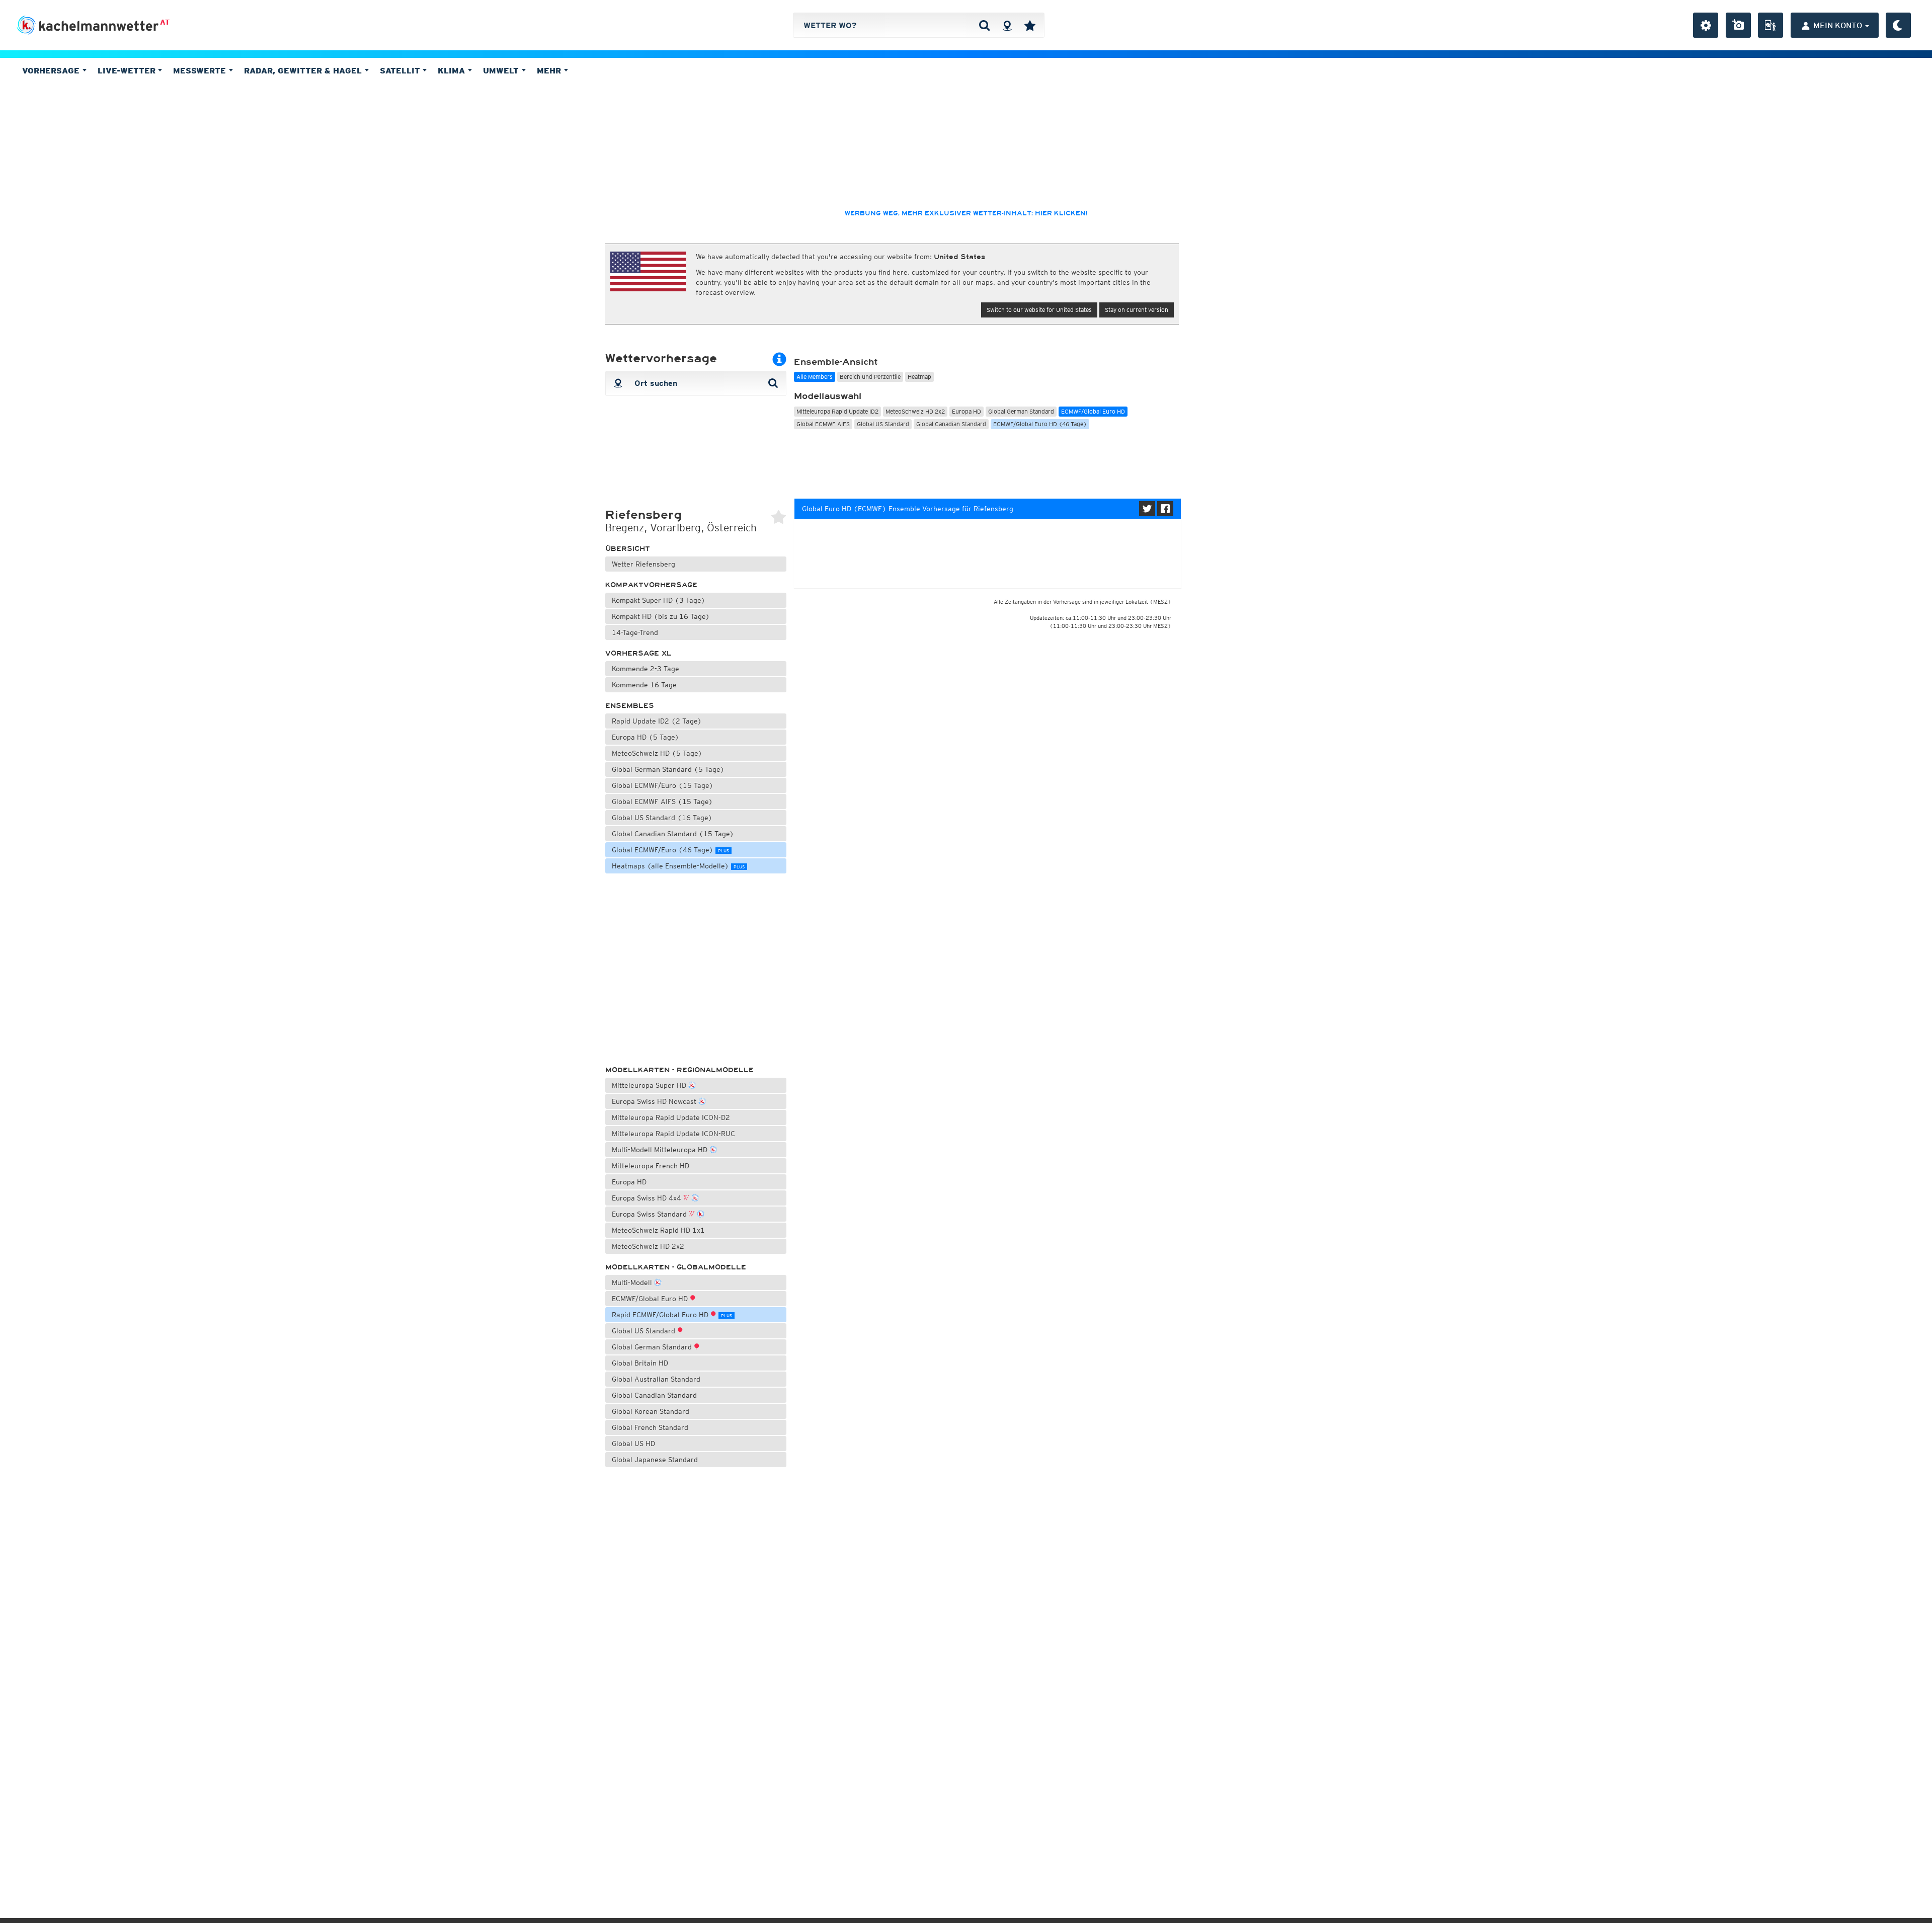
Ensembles (630, 706)
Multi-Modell (633, 1283)
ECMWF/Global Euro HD (651, 1299)
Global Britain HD (640, 1363)
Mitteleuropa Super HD (650, 1085)
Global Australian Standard (656, 1379)
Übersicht (628, 549)
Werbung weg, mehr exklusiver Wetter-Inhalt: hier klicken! (966, 213)
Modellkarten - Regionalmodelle (679, 1070)
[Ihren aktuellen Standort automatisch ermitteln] (1007, 25)
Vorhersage (52, 70)
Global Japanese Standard (655, 1460)
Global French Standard (650, 1427)
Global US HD (633, 1444)
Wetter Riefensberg (643, 564)
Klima (453, 70)
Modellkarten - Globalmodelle (676, 1267)
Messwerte (201, 70)
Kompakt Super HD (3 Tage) (659, 600)
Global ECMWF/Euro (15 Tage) (663, 785)
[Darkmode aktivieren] (1898, 25)
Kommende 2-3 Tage (646, 669)
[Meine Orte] (1030, 25)
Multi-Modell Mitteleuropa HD (661, 1150)
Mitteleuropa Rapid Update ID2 (837, 411)
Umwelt (502, 70)
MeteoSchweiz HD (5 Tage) (657, 753)
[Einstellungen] (1706, 25)
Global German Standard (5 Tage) (668, 769)
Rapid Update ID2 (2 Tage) (657, 721)
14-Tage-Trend (635, 632)
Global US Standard (645, 1331)
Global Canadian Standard (654, 1395)
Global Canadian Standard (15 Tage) (673, 834)
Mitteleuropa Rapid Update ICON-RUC (673, 1134)
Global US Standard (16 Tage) (662, 818)
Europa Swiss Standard (650, 1214)
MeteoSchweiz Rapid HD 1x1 (658, 1230)
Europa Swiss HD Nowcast (655, 1101)
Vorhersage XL (638, 653)
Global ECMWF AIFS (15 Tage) (662, 802)
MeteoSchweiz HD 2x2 (648, 1246)
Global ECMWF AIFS (823, 424)
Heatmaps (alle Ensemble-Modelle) (678, 866)
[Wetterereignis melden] (1770, 25)
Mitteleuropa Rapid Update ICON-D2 (671, 1117)
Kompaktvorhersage (651, 585)
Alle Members (815, 377)
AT (165, 22)
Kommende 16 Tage (644, 685)
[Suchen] (984, 25)
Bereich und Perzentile (870, 377)
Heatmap (919, 377)
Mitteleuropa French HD (651, 1166)
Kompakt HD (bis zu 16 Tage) (661, 616)
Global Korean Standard (651, 1411)
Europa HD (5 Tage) (646, 737)
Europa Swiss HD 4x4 (648, 1198)
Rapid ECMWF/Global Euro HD (672, 1315)
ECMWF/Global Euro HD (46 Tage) (1040, 424)
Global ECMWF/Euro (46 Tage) (670, 850)
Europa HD (629, 1182)
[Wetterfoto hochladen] (1738, 25)
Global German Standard (653, 1347)
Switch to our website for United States (1039, 310)
